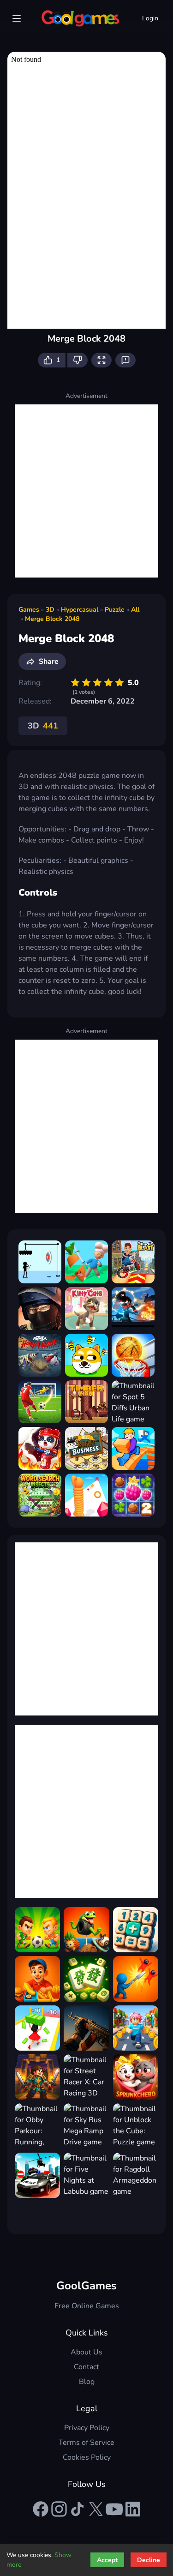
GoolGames (86, 2286)
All (135, 610)
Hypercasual (80, 610)
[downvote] (78, 360)
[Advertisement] (86, 491)
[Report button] (125, 360)
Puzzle (115, 610)
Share (49, 662)
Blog (87, 2382)
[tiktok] (78, 2509)
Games (29, 610)
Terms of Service (86, 2443)
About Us (86, 2352)
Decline (149, 2560)
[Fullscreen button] (101, 360)
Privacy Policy (87, 2428)
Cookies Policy (87, 2457)
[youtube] (114, 2509)
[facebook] (41, 2509)
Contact (86, 2367)
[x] (96, 2509)
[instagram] (59, 2509)
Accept (107, 2560)
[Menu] (17, 18)
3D (50, 610)
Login (150, 18)
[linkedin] (133, 2509)
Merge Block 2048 (52, 619)
